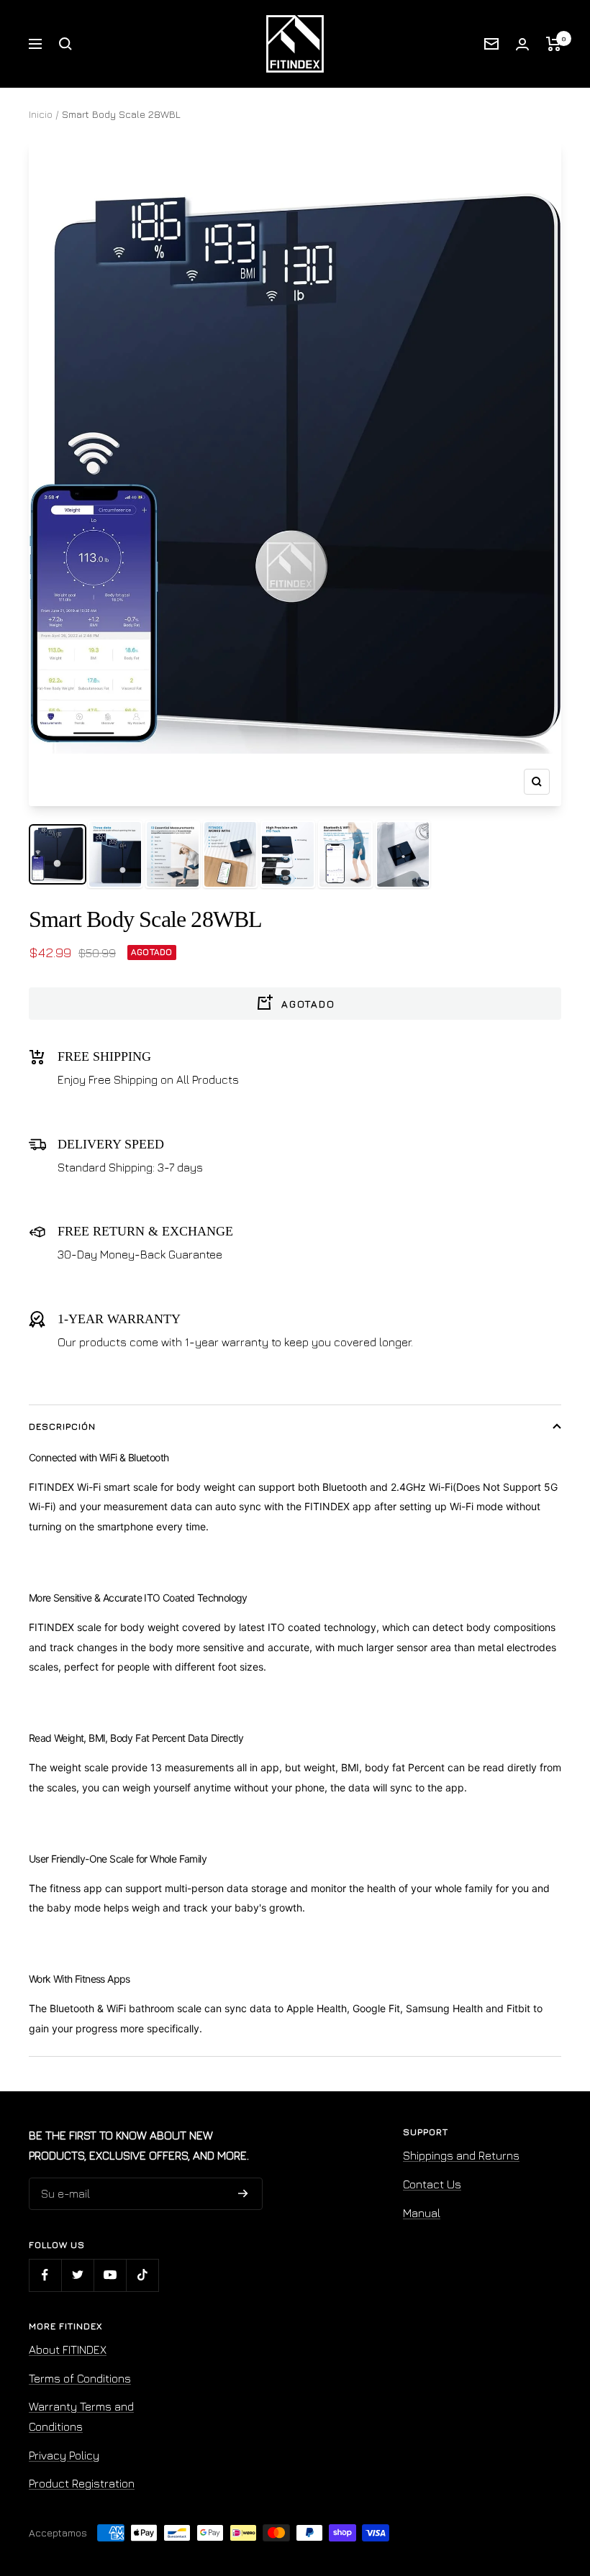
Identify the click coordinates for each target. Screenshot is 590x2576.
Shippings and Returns (461, 2155)
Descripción (62, 1426)
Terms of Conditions (80, 2378)
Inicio (41, 114)
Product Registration (82, 2483)
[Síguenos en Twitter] (77, 2275)
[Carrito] (554, 44)
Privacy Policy (64, 2455)
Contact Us (432, 2184)
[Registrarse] (243, 2194)
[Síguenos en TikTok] (142, 2275)
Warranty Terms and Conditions (81, 2416)
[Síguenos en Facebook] (45, 2275)
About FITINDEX (68, 2349)
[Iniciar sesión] (522, 44)
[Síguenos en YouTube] (110, 2275)
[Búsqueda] (65, 44)
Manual (422, 2213)
